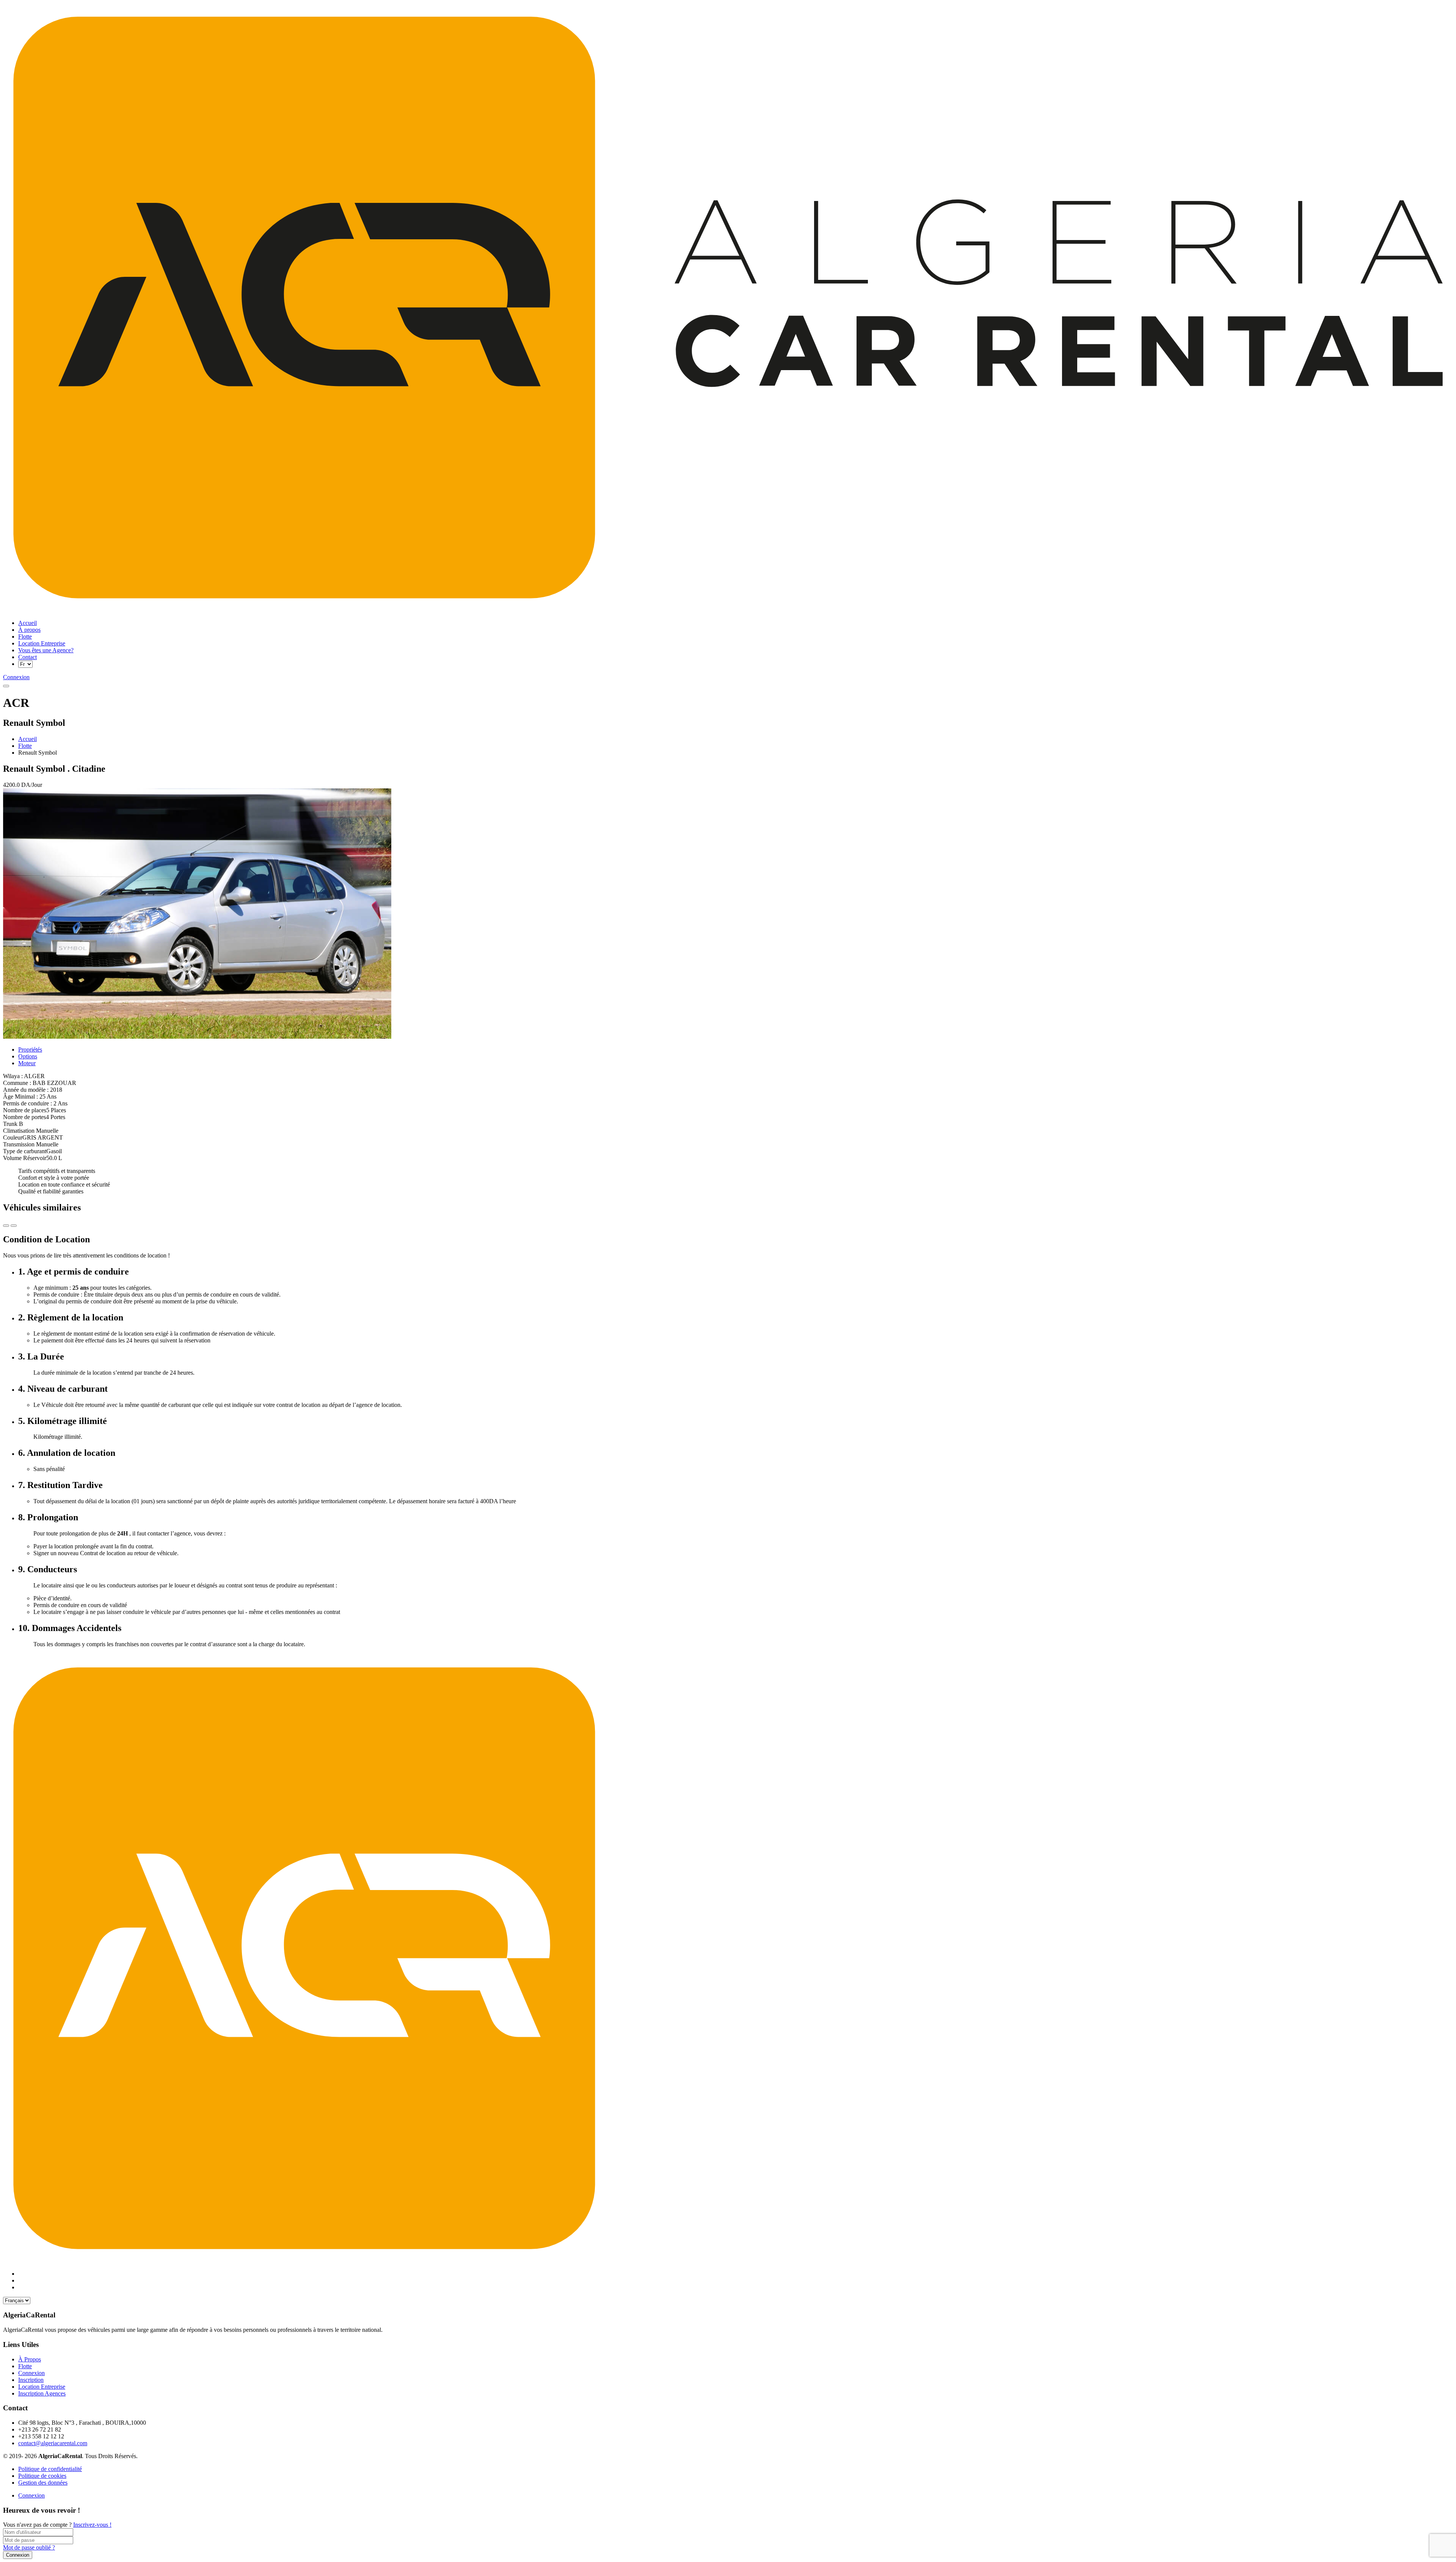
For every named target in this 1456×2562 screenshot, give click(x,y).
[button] (6, 686)
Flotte (25, 746)
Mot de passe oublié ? (29, 2547)
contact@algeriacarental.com (53, 2443)
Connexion (31, 2495)
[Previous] (14, 1226)
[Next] (6, 1226)
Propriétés (30, 1049)
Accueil (27, 739)
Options (28, 1056)
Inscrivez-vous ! (92, 2525)
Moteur (27, 1063)
